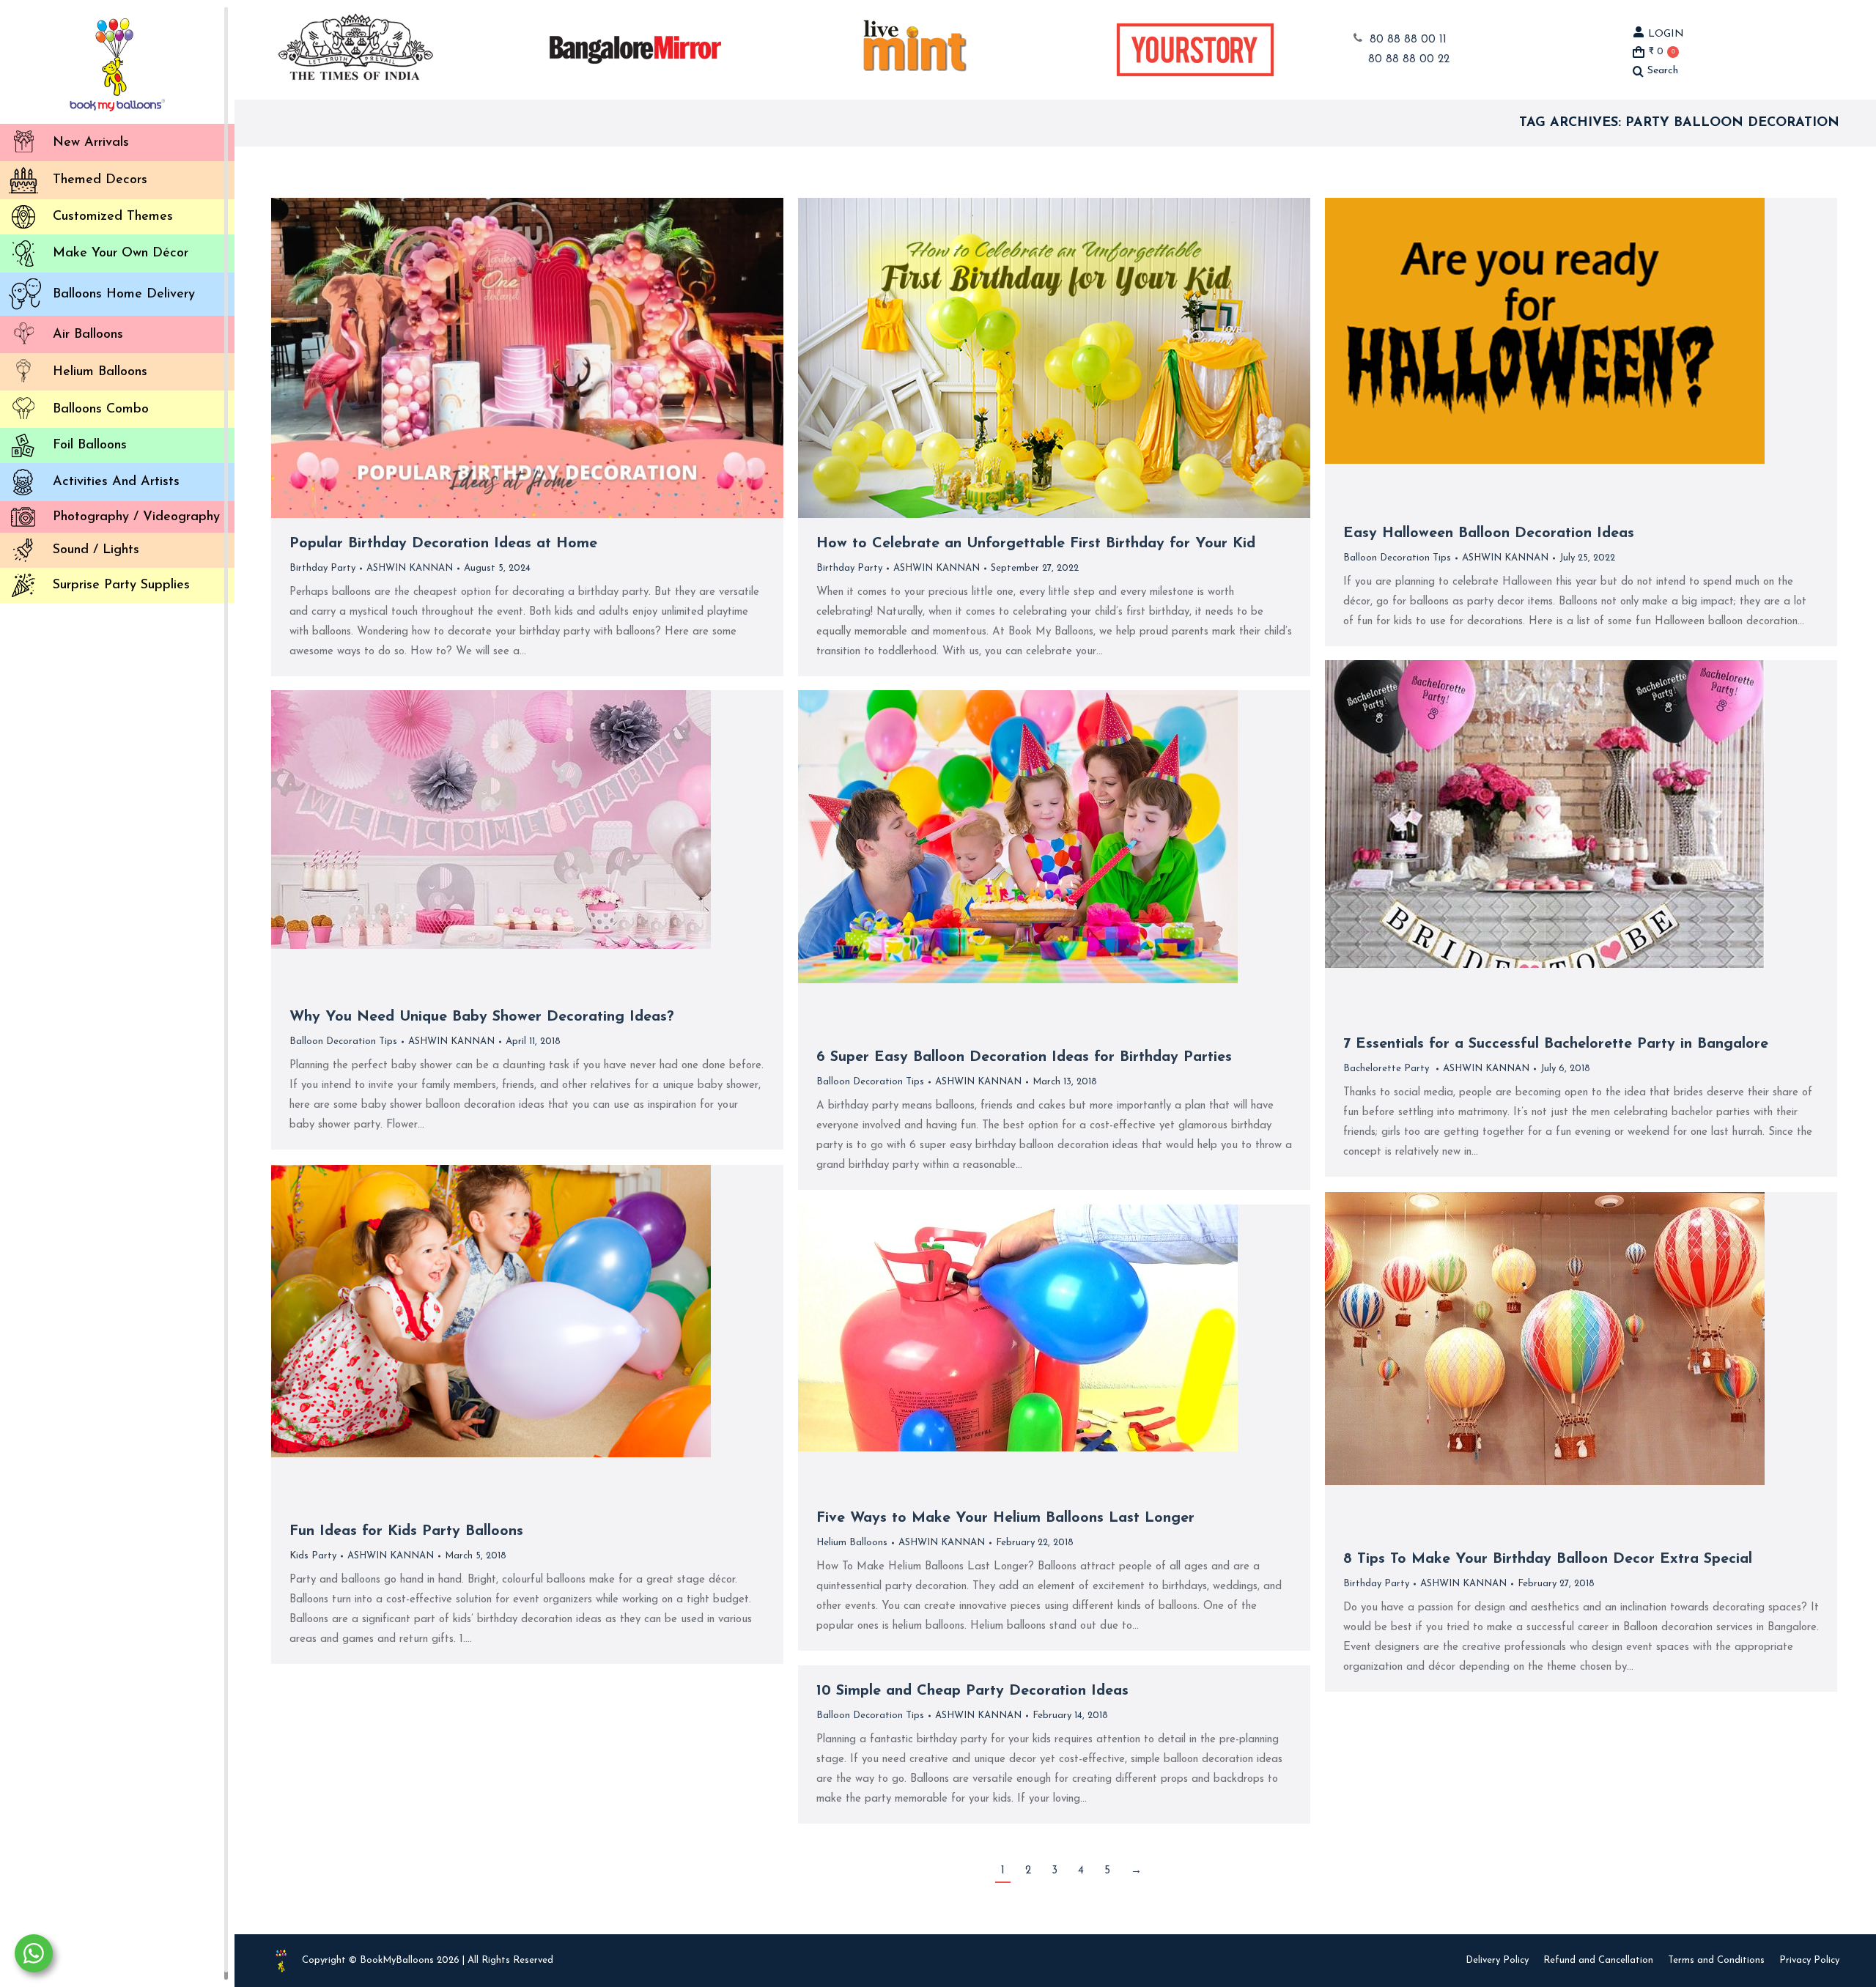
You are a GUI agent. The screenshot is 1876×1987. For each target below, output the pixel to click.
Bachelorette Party (1388, 1069)
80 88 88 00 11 (1408, 40)
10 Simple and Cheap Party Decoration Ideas (972, 1691)
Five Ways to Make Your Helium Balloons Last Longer (1005, 1518)
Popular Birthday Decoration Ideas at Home (443, 544)
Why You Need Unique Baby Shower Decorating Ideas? (482, 1017)
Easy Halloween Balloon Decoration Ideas (1489, 533)
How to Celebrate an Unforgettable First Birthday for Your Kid (1036, 544)
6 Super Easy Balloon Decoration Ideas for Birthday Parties (1024, 1057)
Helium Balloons (852, 1543)
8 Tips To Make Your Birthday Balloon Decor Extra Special (1548, 1559)
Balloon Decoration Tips (1397, 558)
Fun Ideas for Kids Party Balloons (406, 1531)
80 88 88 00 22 (1409, 60)
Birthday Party (322, 568)
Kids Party (313, 1556)
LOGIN (1666, 34)
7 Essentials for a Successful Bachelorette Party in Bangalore (1556, 1044)
